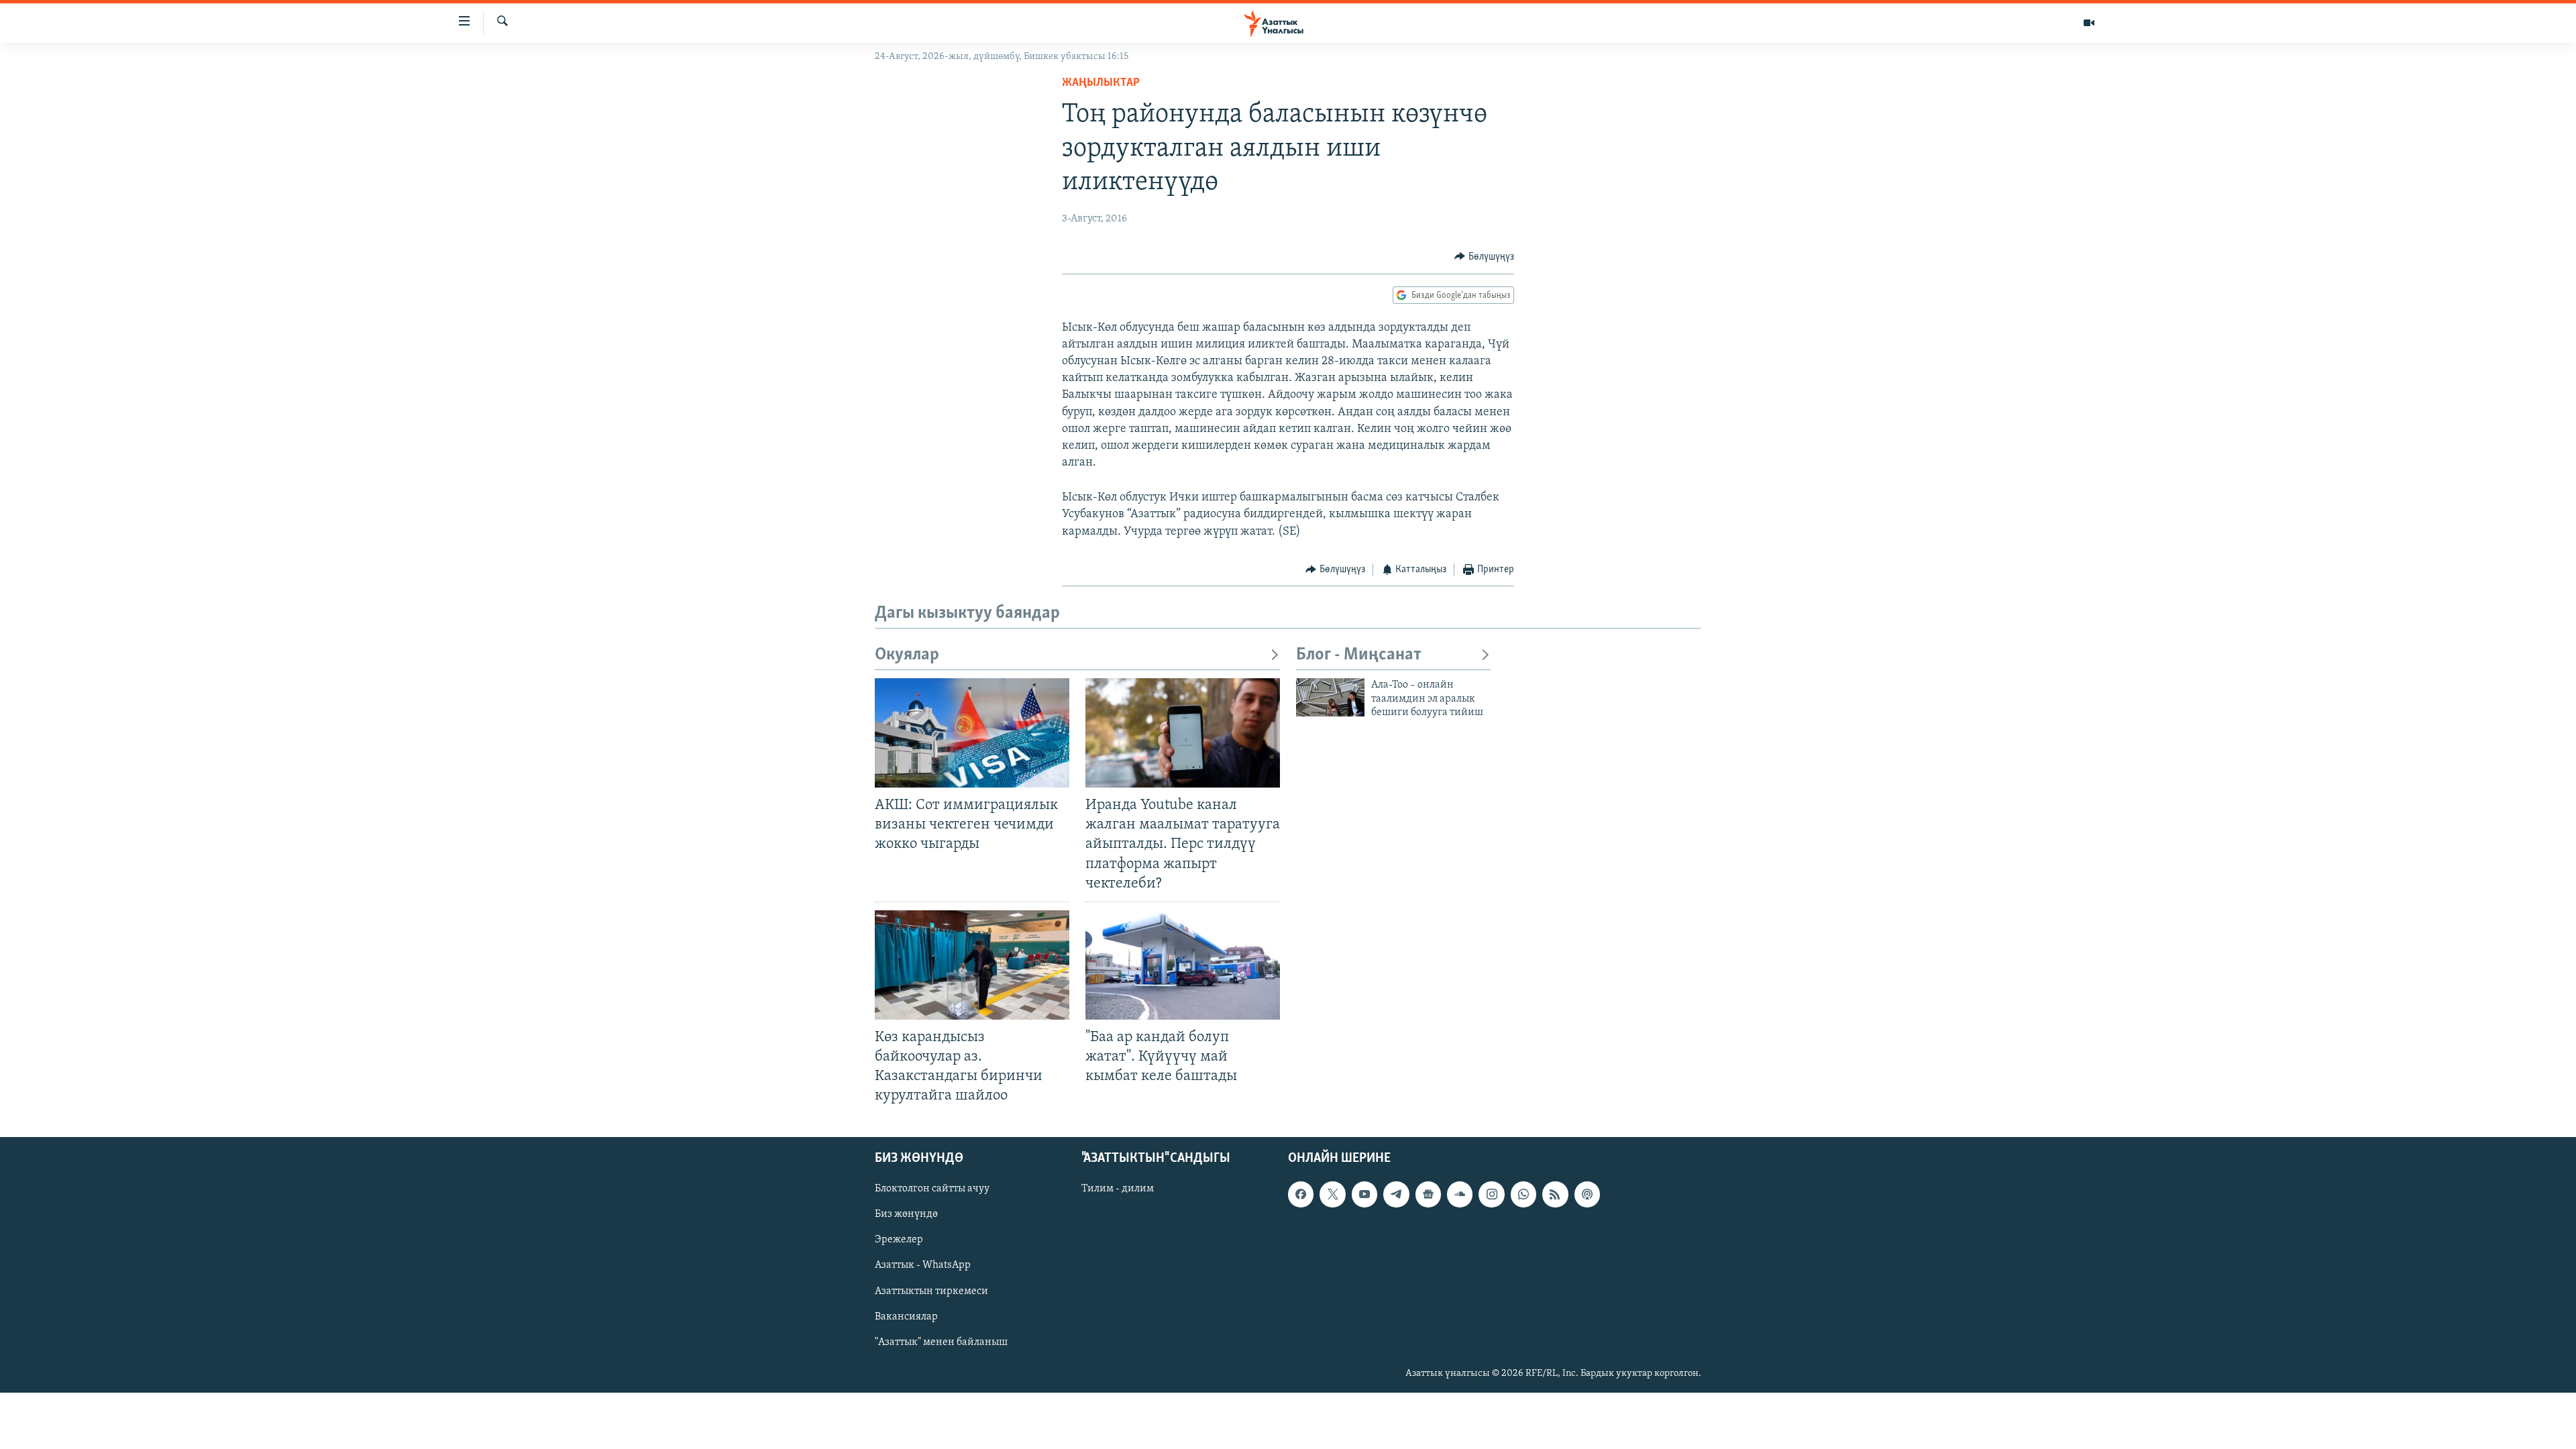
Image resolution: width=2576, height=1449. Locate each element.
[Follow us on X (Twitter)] (1332, 1195)
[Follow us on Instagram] (1491, 1195)
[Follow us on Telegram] (1396, 1195)
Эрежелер (899, 1240)
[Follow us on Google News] (1428, 1195)
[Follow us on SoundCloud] (1460, 1195)
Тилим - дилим (1118, 1189)
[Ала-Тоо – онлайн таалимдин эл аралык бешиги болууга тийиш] (1330, 697)
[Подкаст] (1587, 1195)
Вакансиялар (906, 1317)
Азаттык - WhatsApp (923, 1266)
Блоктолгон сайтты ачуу (932, 1189)
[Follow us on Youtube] (1364, 1195)
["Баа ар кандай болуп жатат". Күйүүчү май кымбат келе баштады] (1183, 965)
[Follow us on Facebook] (1301, 1195)
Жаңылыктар (1101, 83)
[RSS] (1555, 1195)
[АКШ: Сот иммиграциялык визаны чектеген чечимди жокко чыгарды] (972, 733)
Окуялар (907, 655)
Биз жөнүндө (906, 1215)
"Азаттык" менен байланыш (941, 1342)
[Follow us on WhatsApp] (1523, 1195)
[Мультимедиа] (2089, 23)
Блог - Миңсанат (1359, 655)
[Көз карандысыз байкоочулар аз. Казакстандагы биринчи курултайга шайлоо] (972, 965)
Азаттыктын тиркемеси (931, 1291)
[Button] (1484, 257)
